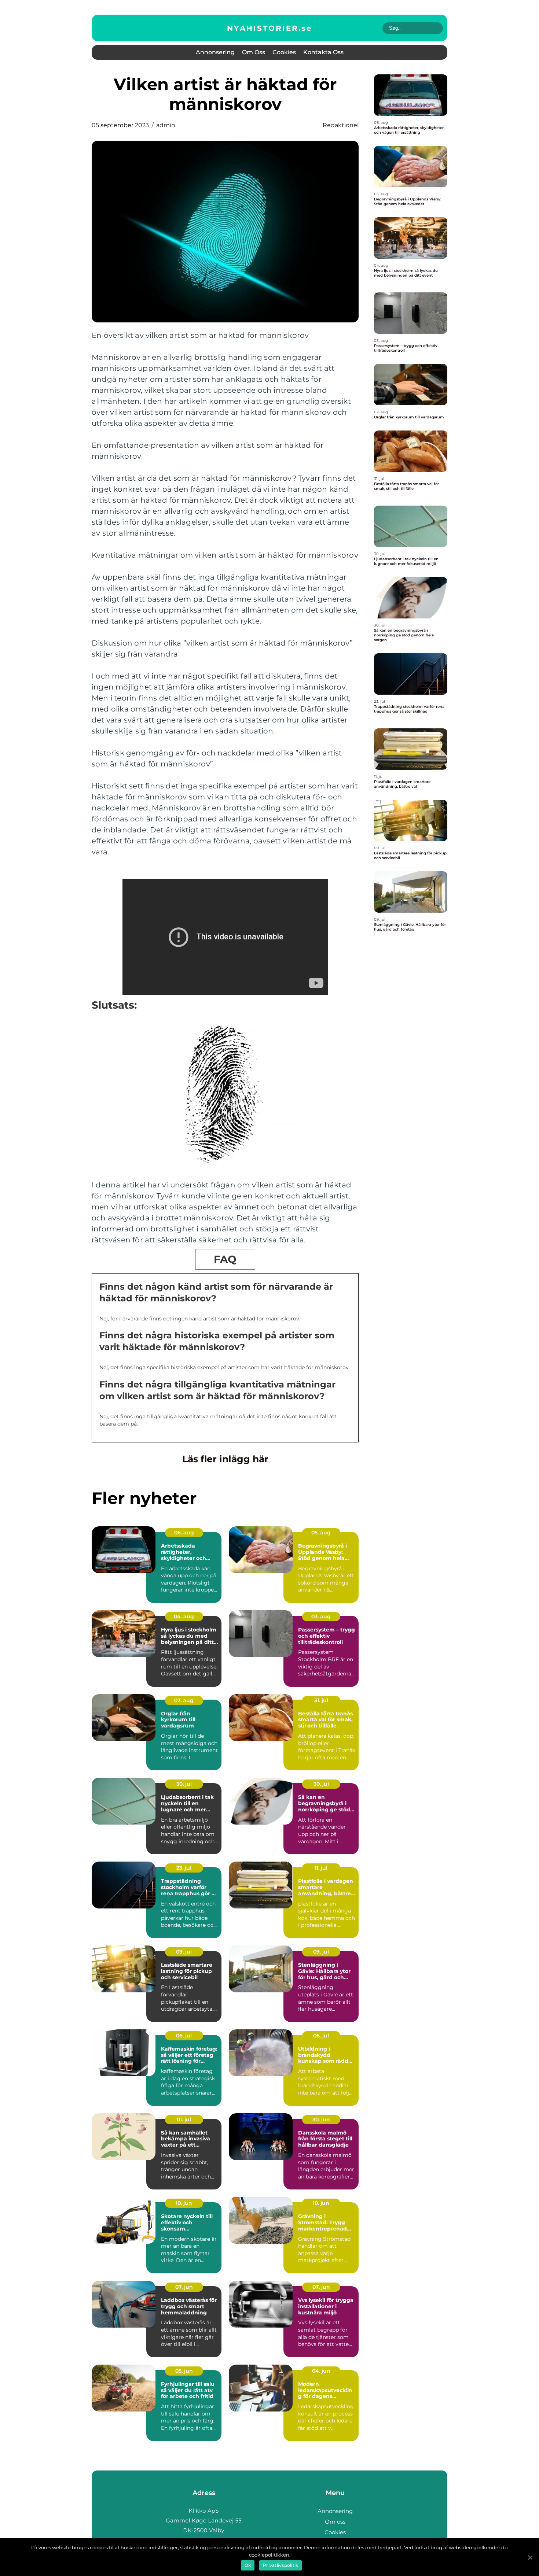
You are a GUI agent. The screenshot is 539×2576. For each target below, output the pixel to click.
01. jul (184, 2119)
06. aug (184, 1533)
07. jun (184, 2287)
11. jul (321, 1868)
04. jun (321, 2371)
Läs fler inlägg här (225, 1459)
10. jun (184, 2203)
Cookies (284, 52)
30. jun (321, 2119)
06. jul (184, 2036)
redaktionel (341, 125)
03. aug (321, 1616)
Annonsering (215, 52)
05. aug (321, 1533)
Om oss (254, 52)
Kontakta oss (323, 52)
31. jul (321, 1700)
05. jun (184, 2371)
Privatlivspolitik (280, 2565)
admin (166, 125)
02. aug (184, 1700)
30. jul (184, 1784)
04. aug (184, 1616)
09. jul (184, 1952)
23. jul (184, 1868)
